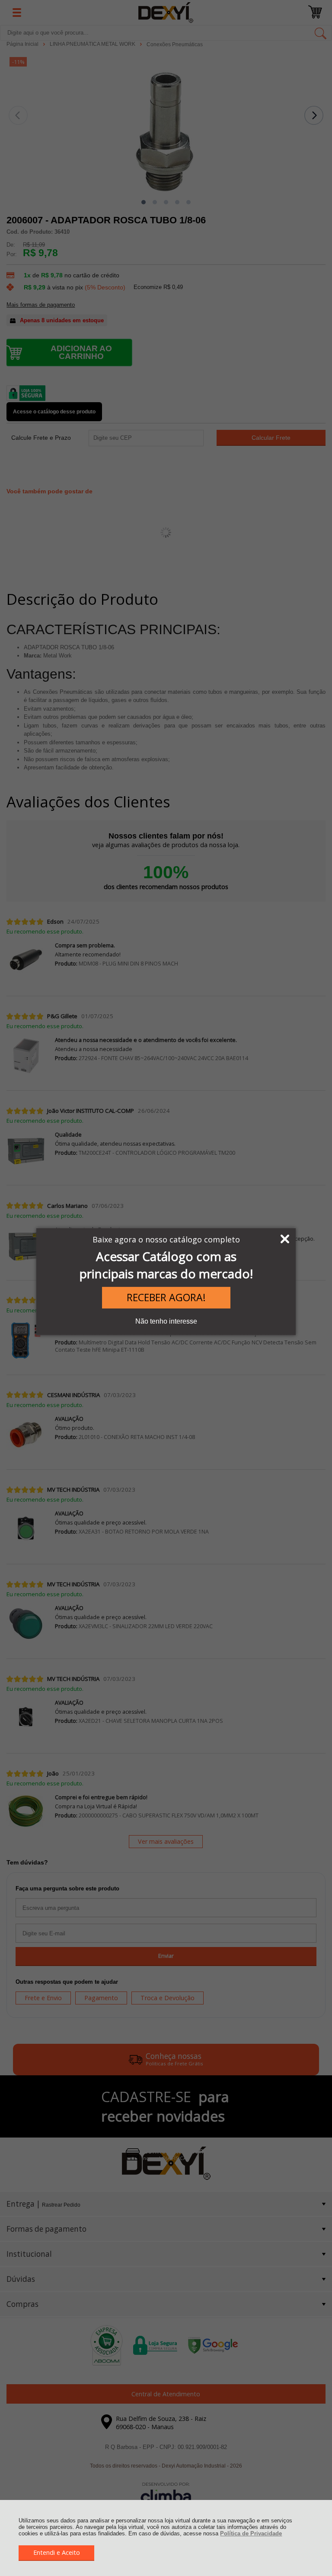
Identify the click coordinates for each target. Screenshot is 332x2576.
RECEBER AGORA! (166, 1297)
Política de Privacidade (251, 2533)
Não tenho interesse (166, 1321)
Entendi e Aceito (57, 2552)
